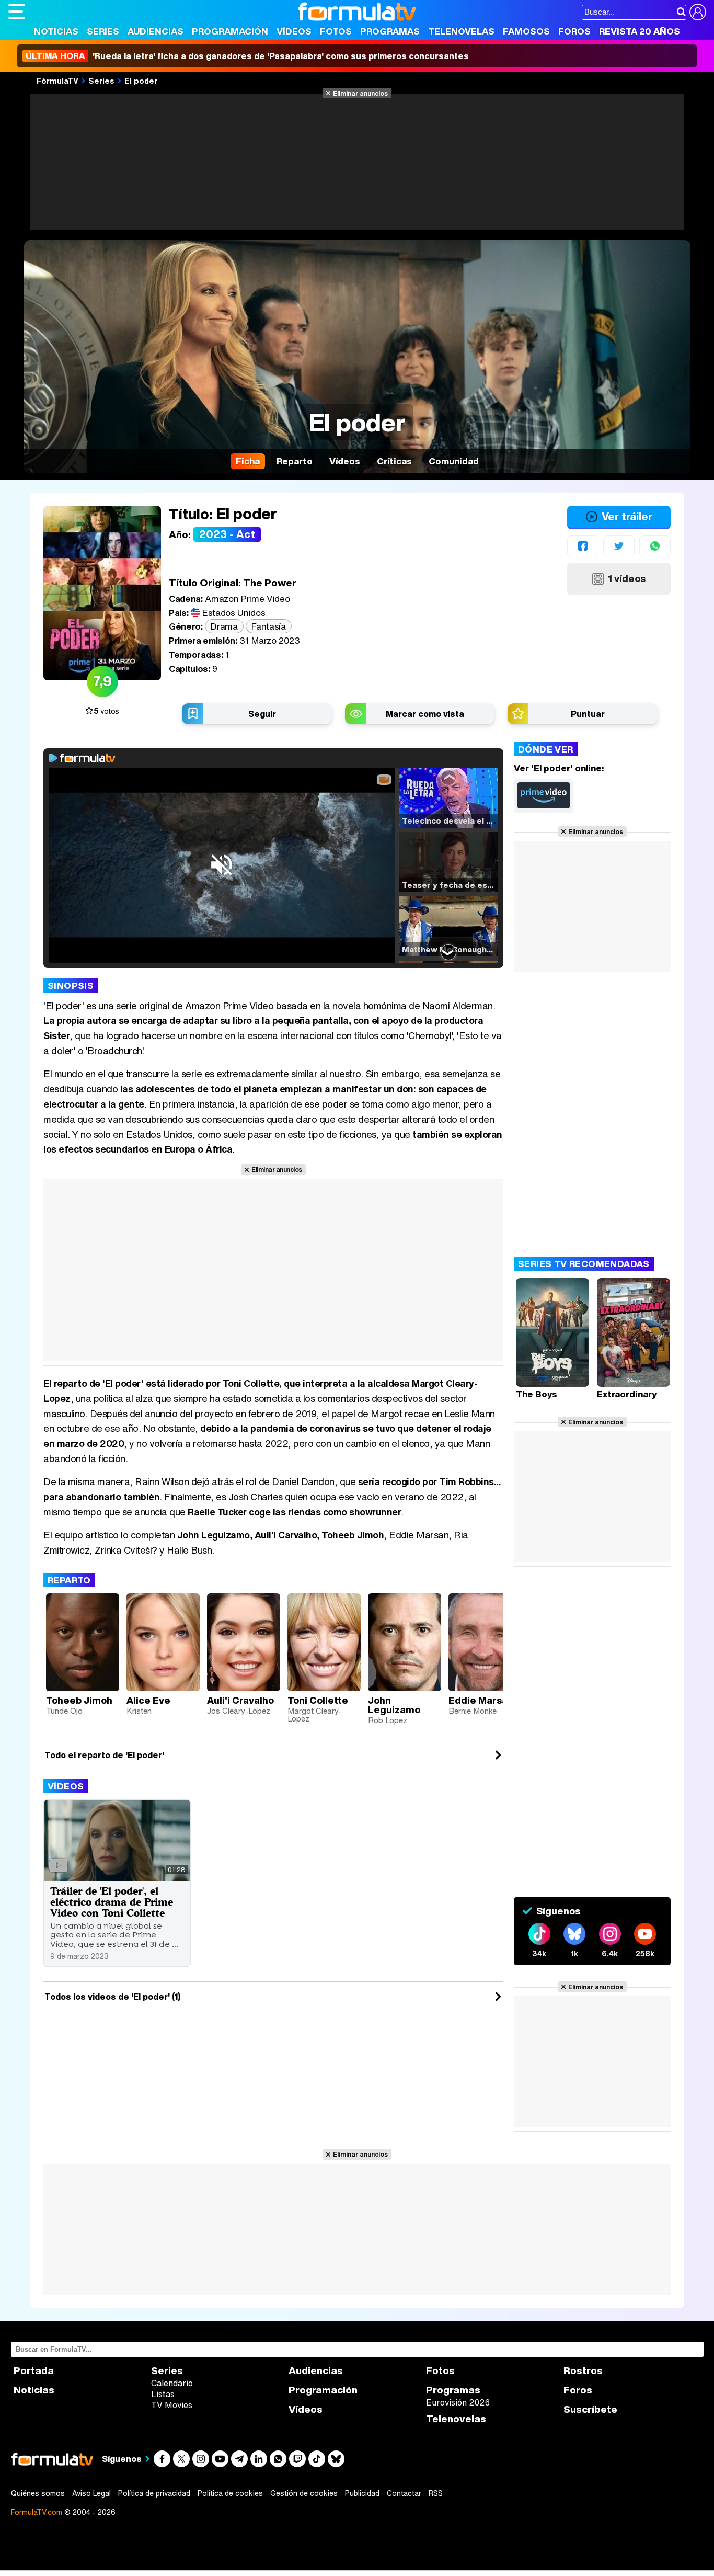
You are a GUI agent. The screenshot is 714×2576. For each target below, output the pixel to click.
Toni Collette (318, 1700)
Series (103, 31)
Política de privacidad (154, 2493)
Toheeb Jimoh (79, 1700)
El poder (141, 81)
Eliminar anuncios (360, 93)
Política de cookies (230, 2493)
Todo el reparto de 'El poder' (104, 1755)
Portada (34, 2371)
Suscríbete (590, 2409)
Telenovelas (461, 31)
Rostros (583, 2371)
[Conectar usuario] (698, 12)
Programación (230, 31)
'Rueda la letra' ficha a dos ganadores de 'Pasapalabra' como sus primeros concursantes (247, 56)
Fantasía (268, 626)
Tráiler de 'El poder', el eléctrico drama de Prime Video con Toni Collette (112, 1902)
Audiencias (156, 31)
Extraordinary (627, 1394)
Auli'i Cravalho (240, 1700)
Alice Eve (148, 1700)
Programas (390, 31)
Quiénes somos (38, 2493)
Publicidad (362, 2493)
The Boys (537, 1394)
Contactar (404, 2493)
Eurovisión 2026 (458, 2402)
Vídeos (294, 31)
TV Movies (172, 2405)
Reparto (69, 1580)
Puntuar (588, 714)
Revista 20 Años (640, 31)
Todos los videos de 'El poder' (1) (112, 1997)
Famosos (526, 31)
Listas (163, 2394)
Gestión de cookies (304, 2493)
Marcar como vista (425, 714)
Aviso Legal (91, 2493)
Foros (574, 31)
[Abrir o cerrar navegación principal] (17, 12)
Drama (224, 626)
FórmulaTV (57, 81)
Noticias (56, 31)
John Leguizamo (394, 1705)
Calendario (172, 2383)
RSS (436, 2493)
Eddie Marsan (481, 1700)
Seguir (262, 714)
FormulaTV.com (37, 2512)
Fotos (336, 31)
